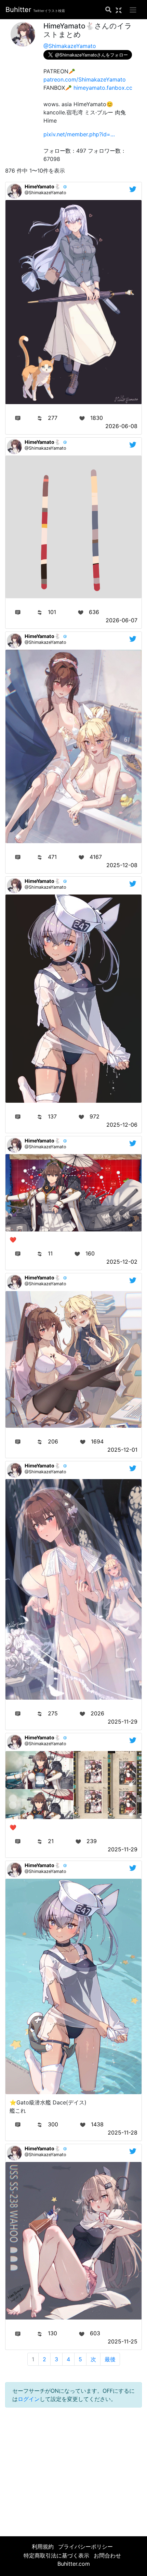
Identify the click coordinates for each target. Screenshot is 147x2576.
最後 (110, 2359)
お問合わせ (107, 2555)
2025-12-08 (122, 865)
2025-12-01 (122, 1450)
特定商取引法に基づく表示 (56, 2555)
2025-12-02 (122, 1262)
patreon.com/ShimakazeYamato (85, 79)
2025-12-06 (122, 1125)
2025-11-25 (123, 2341)
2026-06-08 (121, 426)
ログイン (29, 2399)
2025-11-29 (123, 1722)
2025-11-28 (123, 2133)
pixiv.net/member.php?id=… (79, 134)
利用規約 (43, 2547)
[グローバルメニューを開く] (133, 10)
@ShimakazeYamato (70, 46)
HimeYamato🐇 (43, 186)
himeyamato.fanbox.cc (103, 88)
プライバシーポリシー (85, 2547)
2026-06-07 (122, 620)
